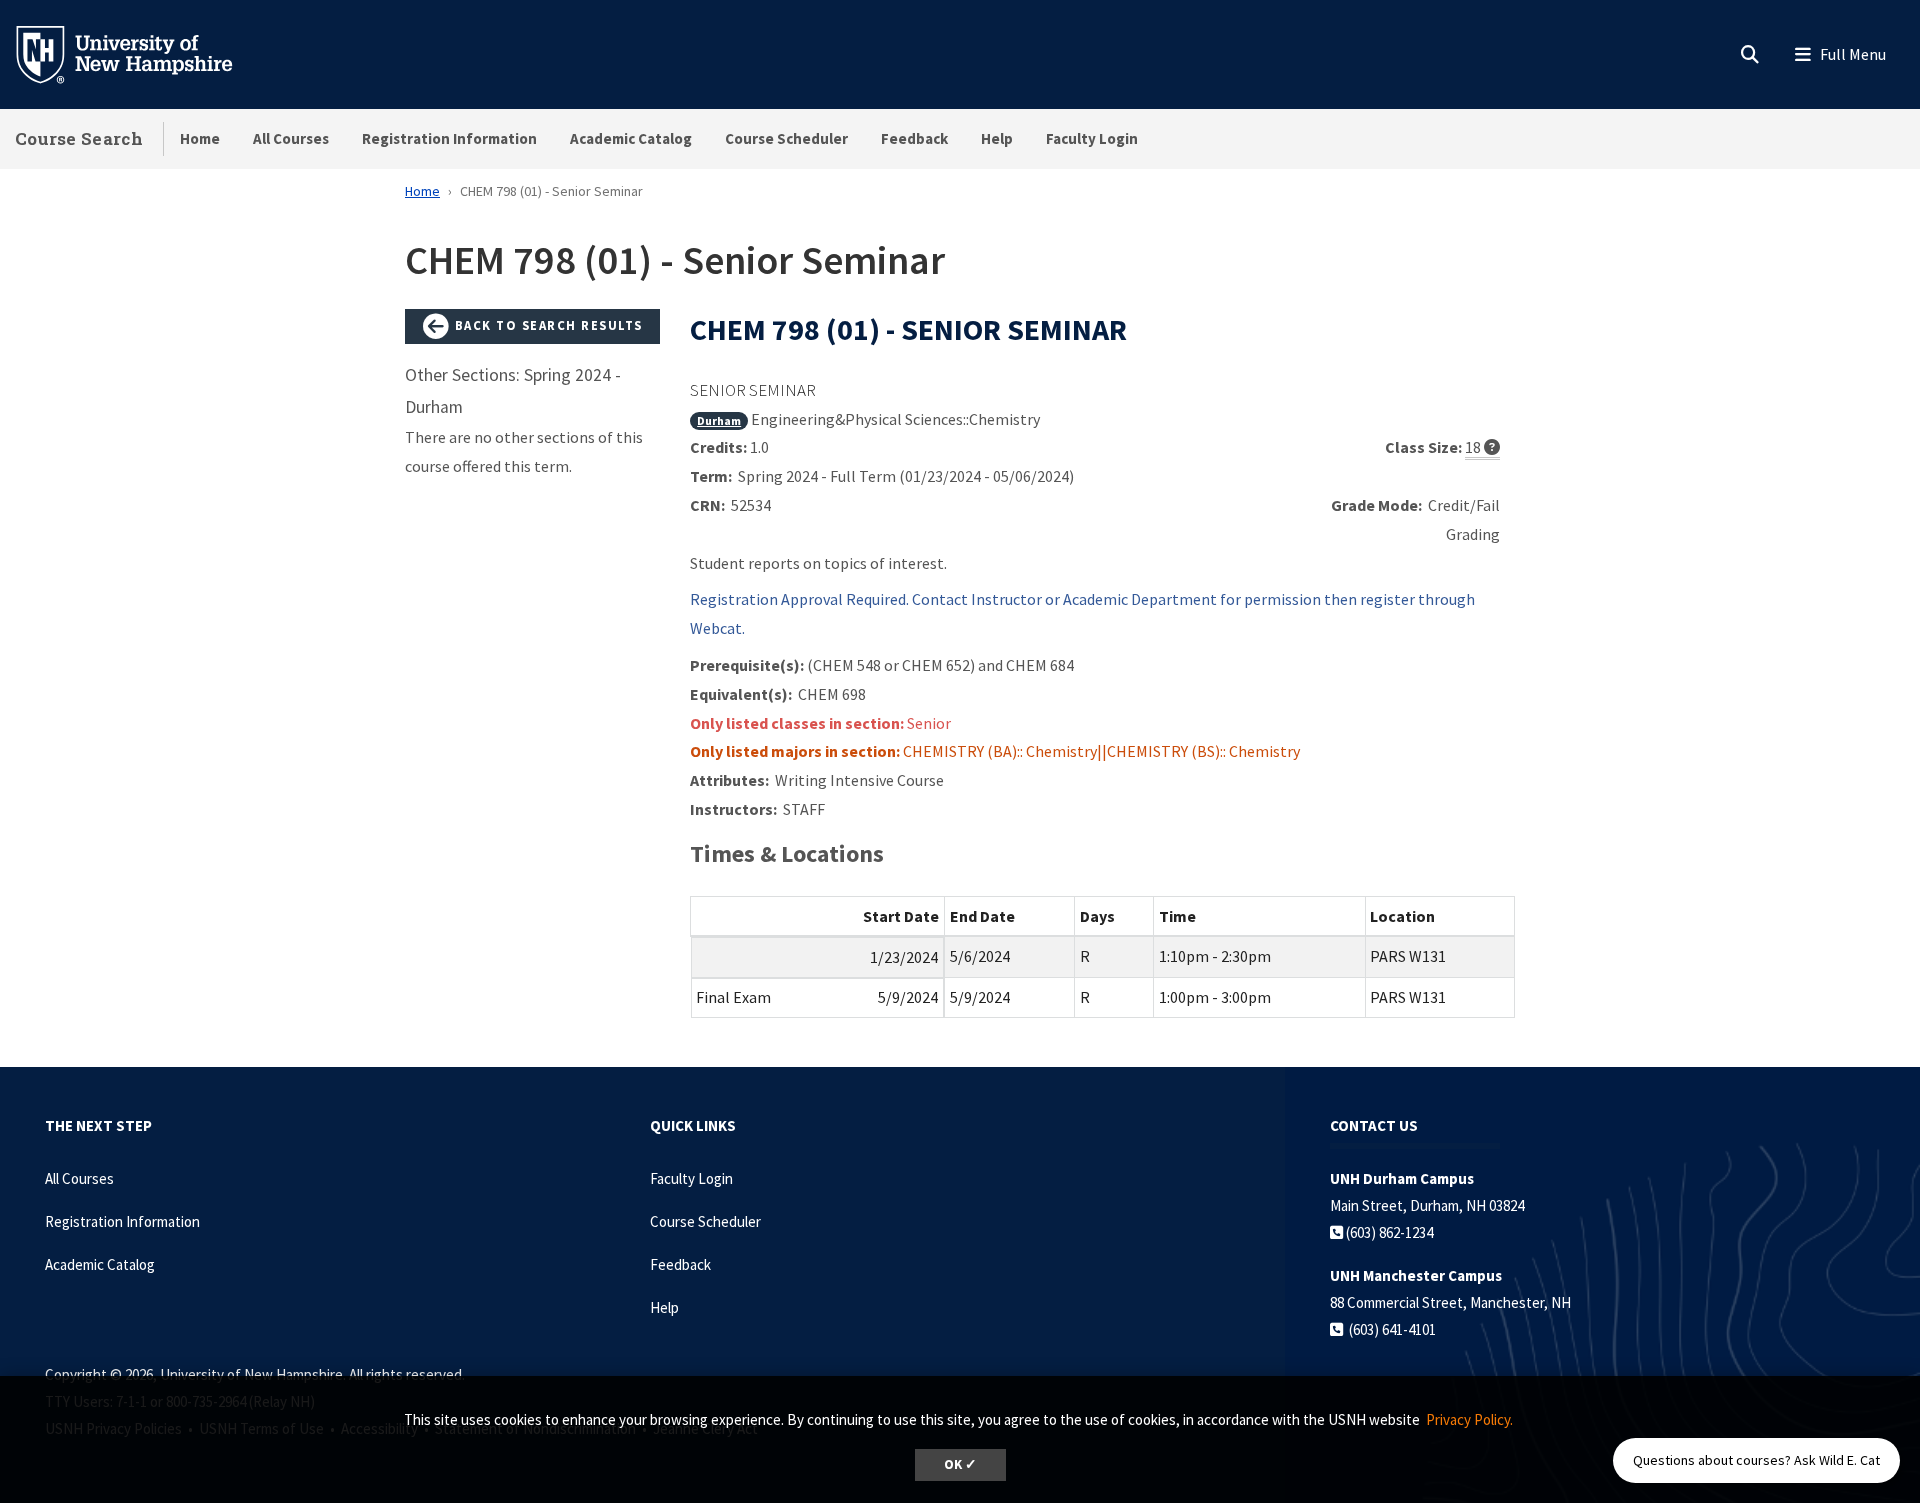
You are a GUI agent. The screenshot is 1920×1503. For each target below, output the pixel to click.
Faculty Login (1092, 138)
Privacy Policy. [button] (1469, 1419)
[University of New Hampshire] (140, 53)
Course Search (79, 138)
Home (200, 138)
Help (997, 138)
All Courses (291, 138)
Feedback (914, 138)
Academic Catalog (631, 138)
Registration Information (449, 138)
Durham (719, 420)
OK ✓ (960, 1464)
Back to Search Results (546, 325)
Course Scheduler (786, 138)
